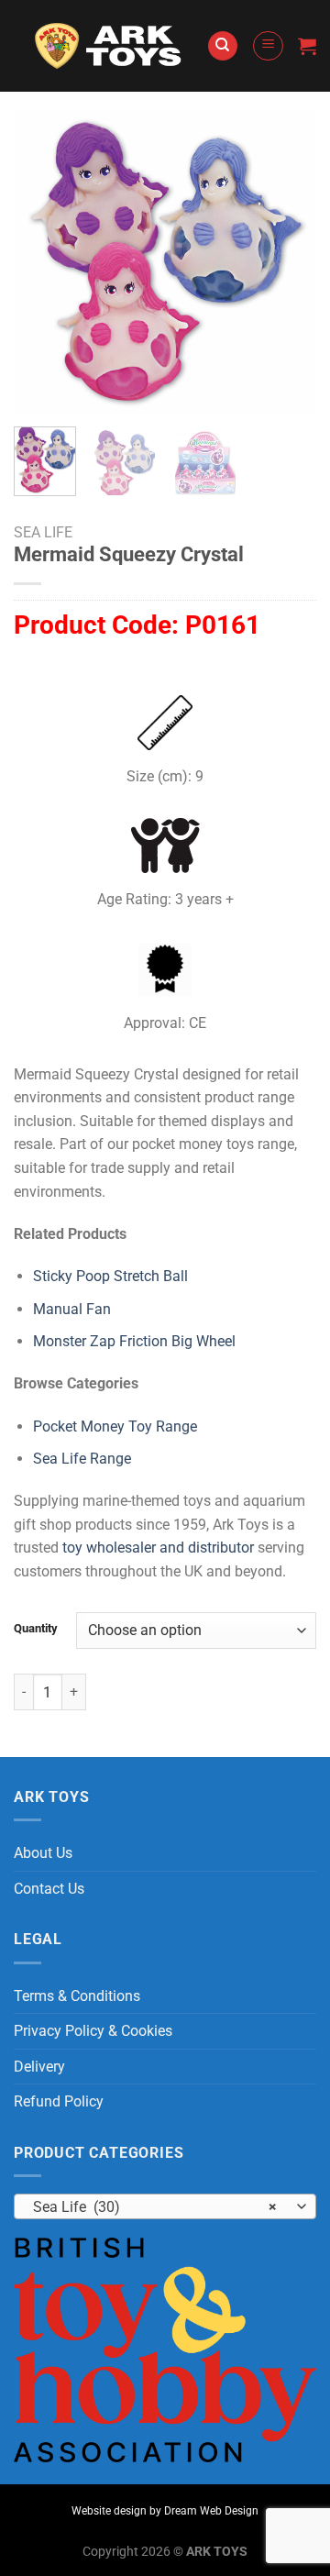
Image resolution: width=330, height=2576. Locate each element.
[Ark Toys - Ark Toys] (110, 46)
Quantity (36, 1629)
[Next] (287, 261)
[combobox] (165, 2206)
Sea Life (43, 532)
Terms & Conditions (77, 1996)
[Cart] (307, 46)
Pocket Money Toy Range (115, 1426)
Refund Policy (59, 2101)
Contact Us (49, 1889)
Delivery (39, 2067)
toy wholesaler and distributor (158, 1548)
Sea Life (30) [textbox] (155, 2207)
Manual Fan (72, 1309)
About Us (43, 1853)
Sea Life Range (82, 1459)
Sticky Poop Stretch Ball (110, 1276)
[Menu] (268, 46)
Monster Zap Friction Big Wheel (134, 1341)
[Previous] (43, 261)
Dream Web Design (211, 2511)
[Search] (223, 46)
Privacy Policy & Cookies (93, 2031)
